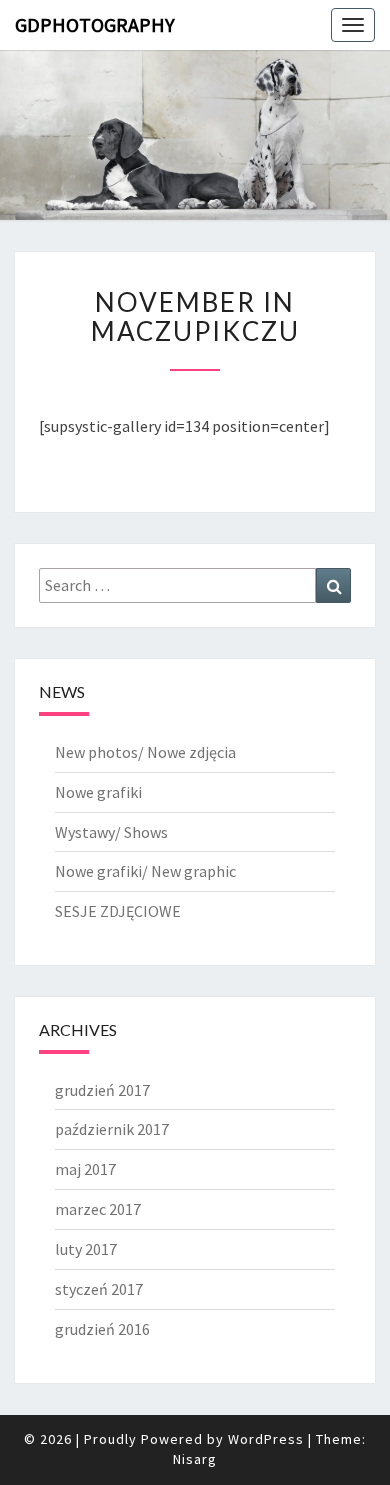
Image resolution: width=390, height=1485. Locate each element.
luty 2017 (86, 1249)
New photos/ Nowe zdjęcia (145, 752)
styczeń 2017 (99, 1289)
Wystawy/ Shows (111, 832)
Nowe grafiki (98, 792)
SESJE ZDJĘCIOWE (118, 911)
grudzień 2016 (102, 1329)
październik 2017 (112, 1129)
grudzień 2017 (102, 1090)
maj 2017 (85, 1169)
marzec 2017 (98, 1209)
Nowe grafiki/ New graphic (145, 871)
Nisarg (195, 1459)
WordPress (266, 1439)
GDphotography (95, 24)
